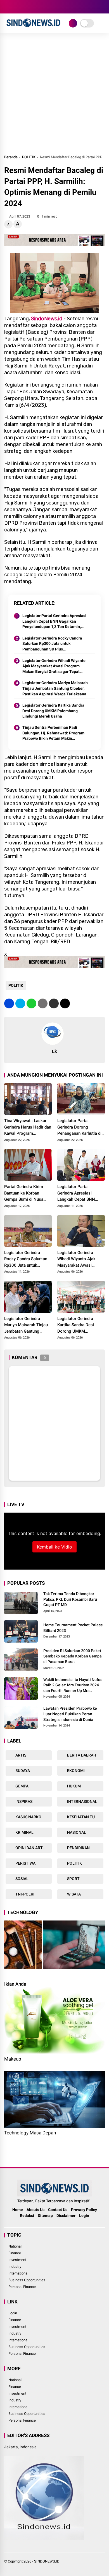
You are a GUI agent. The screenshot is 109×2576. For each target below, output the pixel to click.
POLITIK (29, 157)
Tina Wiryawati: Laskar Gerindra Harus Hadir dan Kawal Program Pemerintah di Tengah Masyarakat (28, 1127)
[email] (54, 1003)
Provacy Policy (84, 2210)
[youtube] (32, 7)
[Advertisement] (54, 96)
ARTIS (20, 1755)
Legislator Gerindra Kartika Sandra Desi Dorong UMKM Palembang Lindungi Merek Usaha (53, 711)
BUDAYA (22, 1771)
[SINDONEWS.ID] (33, 28)
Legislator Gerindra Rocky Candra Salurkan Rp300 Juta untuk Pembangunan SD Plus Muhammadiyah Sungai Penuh (52, 644)
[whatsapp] (31, 1003)
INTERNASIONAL (82, 1801)
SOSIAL (22, 1879)
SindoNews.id (47, 319)
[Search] (103, 7)
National (15, 2246)
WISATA (74, 1894)
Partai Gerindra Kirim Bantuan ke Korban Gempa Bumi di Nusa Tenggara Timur (24, 1193)
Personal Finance (22, 2287)
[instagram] (24, 7)
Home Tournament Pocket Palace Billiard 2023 (73, 1628)
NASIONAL (76, 1832)
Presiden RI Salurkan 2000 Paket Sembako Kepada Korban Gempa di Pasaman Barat (73, 1656)
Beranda (11, 157)
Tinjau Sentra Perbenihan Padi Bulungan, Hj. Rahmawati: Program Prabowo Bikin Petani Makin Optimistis (53, 733)
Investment (17, 2260)
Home (18, 2210)
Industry (15, 2266)
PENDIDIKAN (78, 1848)
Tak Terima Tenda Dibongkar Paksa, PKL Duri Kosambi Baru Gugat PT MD (70, 1599)
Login (84, 2216)
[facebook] (7, 7)
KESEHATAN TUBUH (84, 1817)
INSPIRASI (24, 1801)
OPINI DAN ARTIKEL (33, 1848)
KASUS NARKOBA (30, 1817)
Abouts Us (35, 2210)
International (18, 2273)
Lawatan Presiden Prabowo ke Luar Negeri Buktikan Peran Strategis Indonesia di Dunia (70, 1714)
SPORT (73, 1879)
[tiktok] (41, 7)
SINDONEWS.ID (47, 2561)
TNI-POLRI (24, 1894)
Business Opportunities (27, 2280)
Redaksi (27, 2216)
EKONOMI (75, 1771)
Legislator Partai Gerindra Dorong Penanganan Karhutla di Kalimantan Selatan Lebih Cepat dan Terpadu (81, 1127)
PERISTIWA (25, 1863)
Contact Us (58, 2210)
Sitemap (45, 2216)
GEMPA (22, 1786)
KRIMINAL (24, 1832)
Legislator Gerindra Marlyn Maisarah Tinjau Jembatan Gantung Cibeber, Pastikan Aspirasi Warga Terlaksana (55, 688)
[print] (43, 1003)
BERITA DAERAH (81, 1755)
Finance (15, 2253)
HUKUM (74, 1786)
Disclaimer (66, 2216)
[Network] (73, 23)
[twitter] (15, 7)
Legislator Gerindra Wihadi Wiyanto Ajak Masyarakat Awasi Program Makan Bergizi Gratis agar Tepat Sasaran (54, 666)
